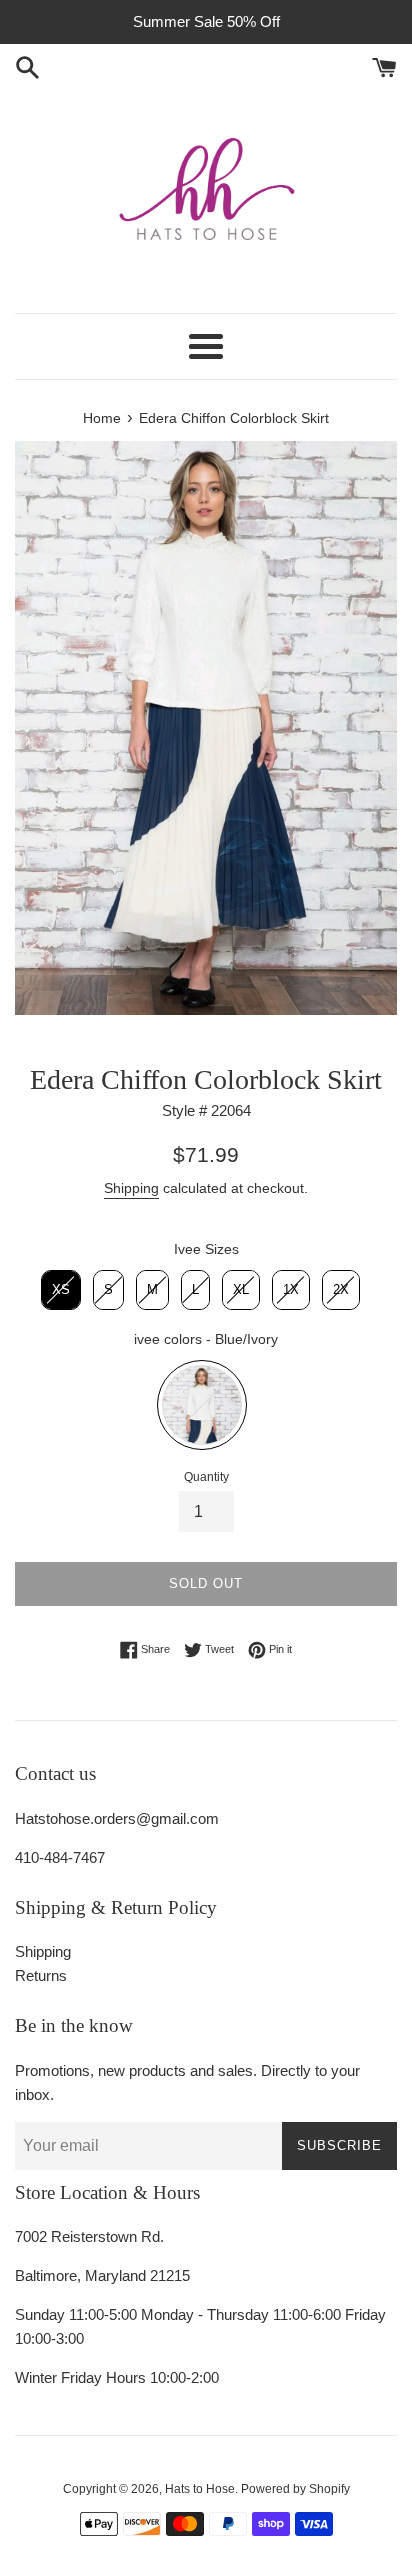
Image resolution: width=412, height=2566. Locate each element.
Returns (41, 1975)
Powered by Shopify (295, 2489)
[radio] (61, 1290)
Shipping (131, 1188)
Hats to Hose (200, 2489)
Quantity (206, 1477)
